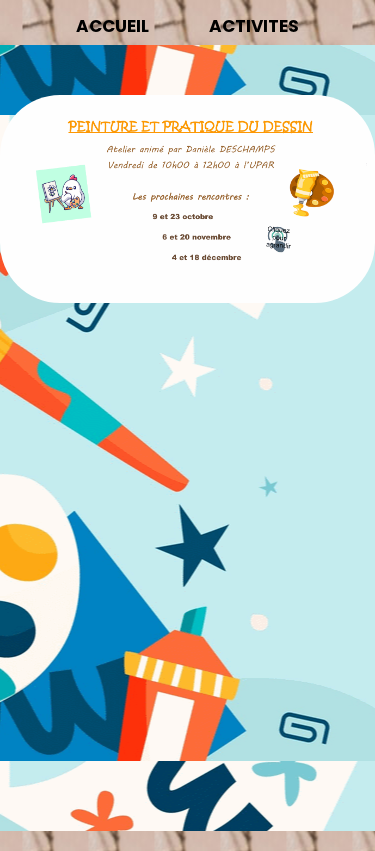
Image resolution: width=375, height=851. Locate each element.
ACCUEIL (112, 26)
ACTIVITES (254, 26)
